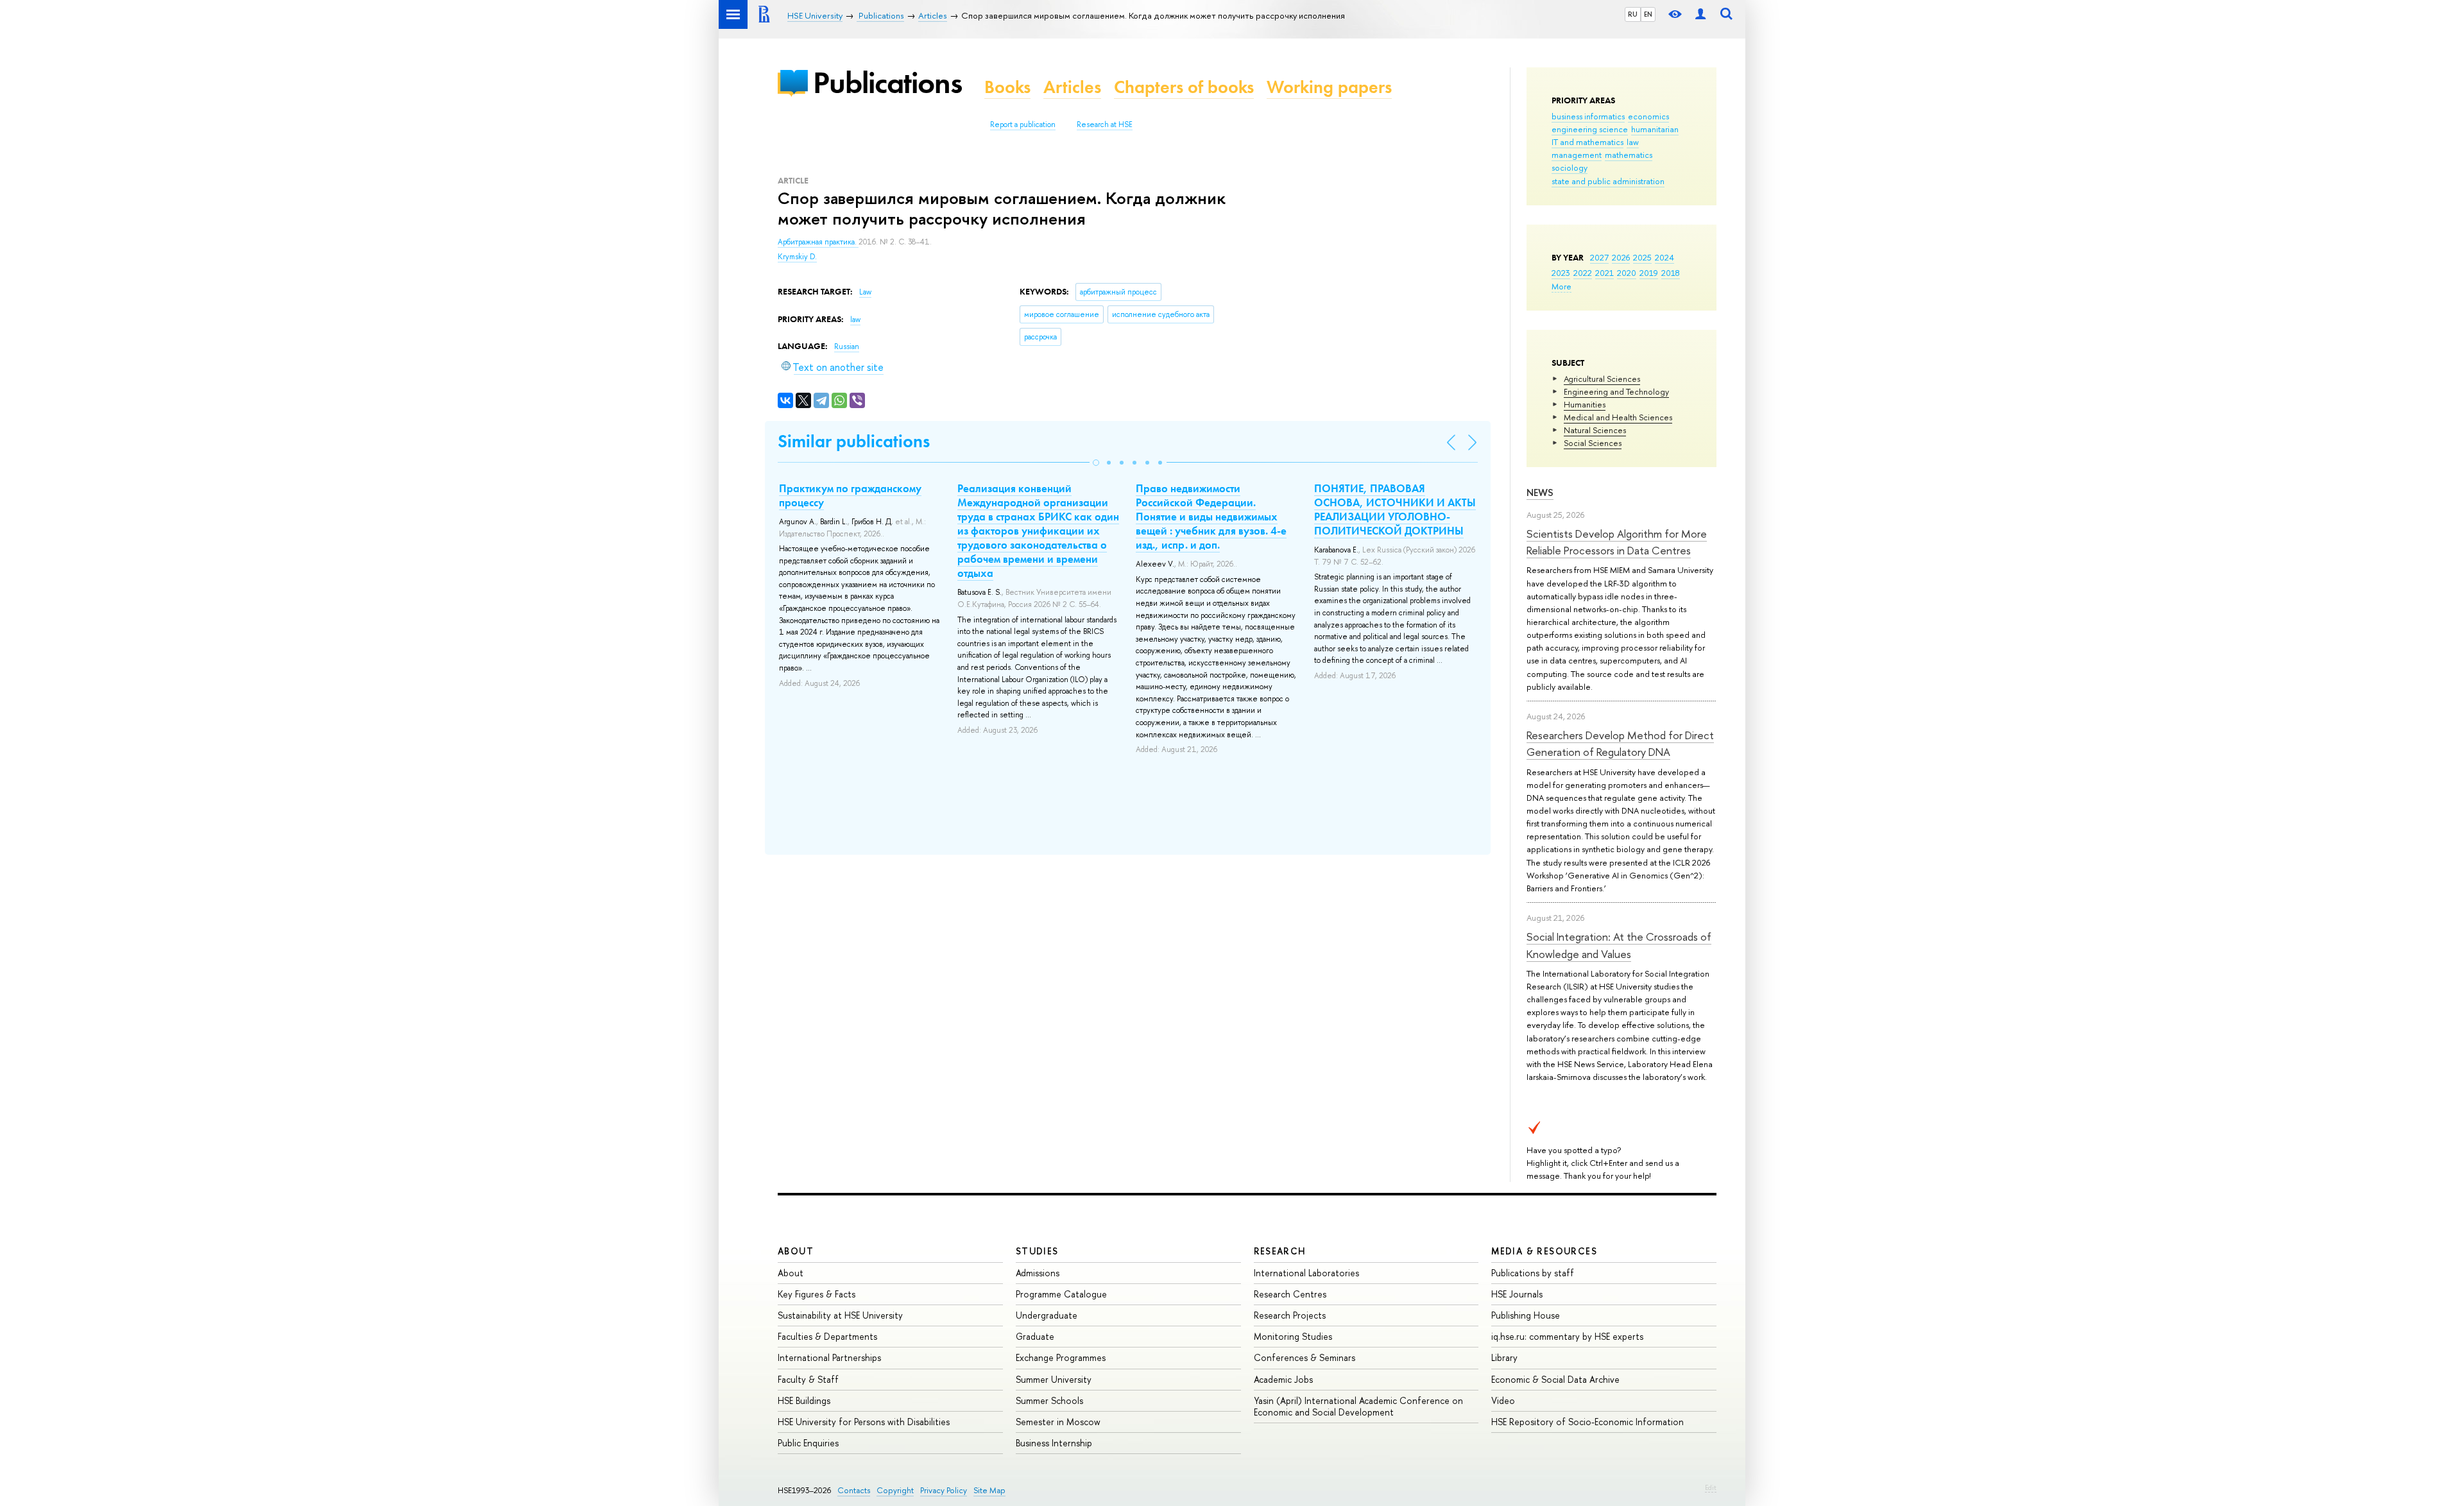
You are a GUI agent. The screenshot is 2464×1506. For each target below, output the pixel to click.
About (796, 1251)
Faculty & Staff (808, 1379)
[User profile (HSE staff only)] (1700, 14)
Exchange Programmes (1061, 1357)
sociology (1570, 167)
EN (1648, 14)
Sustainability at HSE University (840, 1315)
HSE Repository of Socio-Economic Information (1587, 1422)
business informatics (1588, 116)
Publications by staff (1533, 1273)
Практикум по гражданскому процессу (850, 495)
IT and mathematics (1587, 142)
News (1540, 492)
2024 (1664, 257)
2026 (1621, 257)
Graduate (1035, 1336)
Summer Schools (1049, 1400)
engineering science (1590, 129)
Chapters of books (1184, 87)
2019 (1649, 273)
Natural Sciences (1595, 430)
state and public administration (1608, 181)
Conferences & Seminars (1305, 1357)
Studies (1037, 1251)
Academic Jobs (1283, 1379)
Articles (1072, 87)
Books (1007, 87)
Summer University (1054, 1379)
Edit (1711, 1487)
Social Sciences (1593, 443)
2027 (1599, 257)
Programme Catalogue (1061, 1294)
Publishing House (1526, 1315)
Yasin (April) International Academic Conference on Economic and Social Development (1358, 1406)
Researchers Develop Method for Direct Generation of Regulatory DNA (1620, 743)
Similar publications (854, 441)
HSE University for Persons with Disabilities (864, 1422)
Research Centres (1290, 1294)
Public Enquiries (808, 1443)
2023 (1561, 273)
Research (1280, 1251)
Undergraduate (1047, 1315)
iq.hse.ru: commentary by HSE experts (1567, 1336)
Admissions (1038, 1273)
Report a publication (1023, 124)
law (1633, 142)
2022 (1583, 273)
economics (1648, 116)
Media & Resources (1544, 1251)
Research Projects (1290, 1315)
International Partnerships (829, 1357)
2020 (1627, 273)
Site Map (989, 1490)
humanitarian (1655, 129)
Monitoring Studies (1293, 1336)
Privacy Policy (944, 1490)
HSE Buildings (804, 1400)
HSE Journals (1517, 1294)
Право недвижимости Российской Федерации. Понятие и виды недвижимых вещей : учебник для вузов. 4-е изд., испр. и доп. (1211, 517)
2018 (1671, 273)
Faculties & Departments (827, 1336)
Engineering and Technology (1616, 391)
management (1577, 155)
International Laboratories (1306, 1273)
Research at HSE (1105, 124)
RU (1633, 14)
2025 (1642, 257)
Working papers (1329, 87)
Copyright (895, 1490)
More (1561, 286)
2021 (1604, 273)
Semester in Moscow (1058, 1422)
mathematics (1629, 155)
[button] (1096, 463)
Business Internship (1054, 1443)
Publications (887, 82)
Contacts (854, 1490)
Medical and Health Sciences (1618, 417)
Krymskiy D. (797, 257)
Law (865, 292)
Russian (847, 347)
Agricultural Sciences (1602, 379)
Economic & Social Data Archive (1555, 1379)
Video (1503, 1400)
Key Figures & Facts (817, 1294)
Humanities (1585, 404)
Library (1504, 1357)
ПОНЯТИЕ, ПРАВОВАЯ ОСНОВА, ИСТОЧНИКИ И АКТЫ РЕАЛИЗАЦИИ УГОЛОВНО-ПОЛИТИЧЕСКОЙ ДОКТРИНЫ (1395, 509)
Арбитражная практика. (818, 242)
